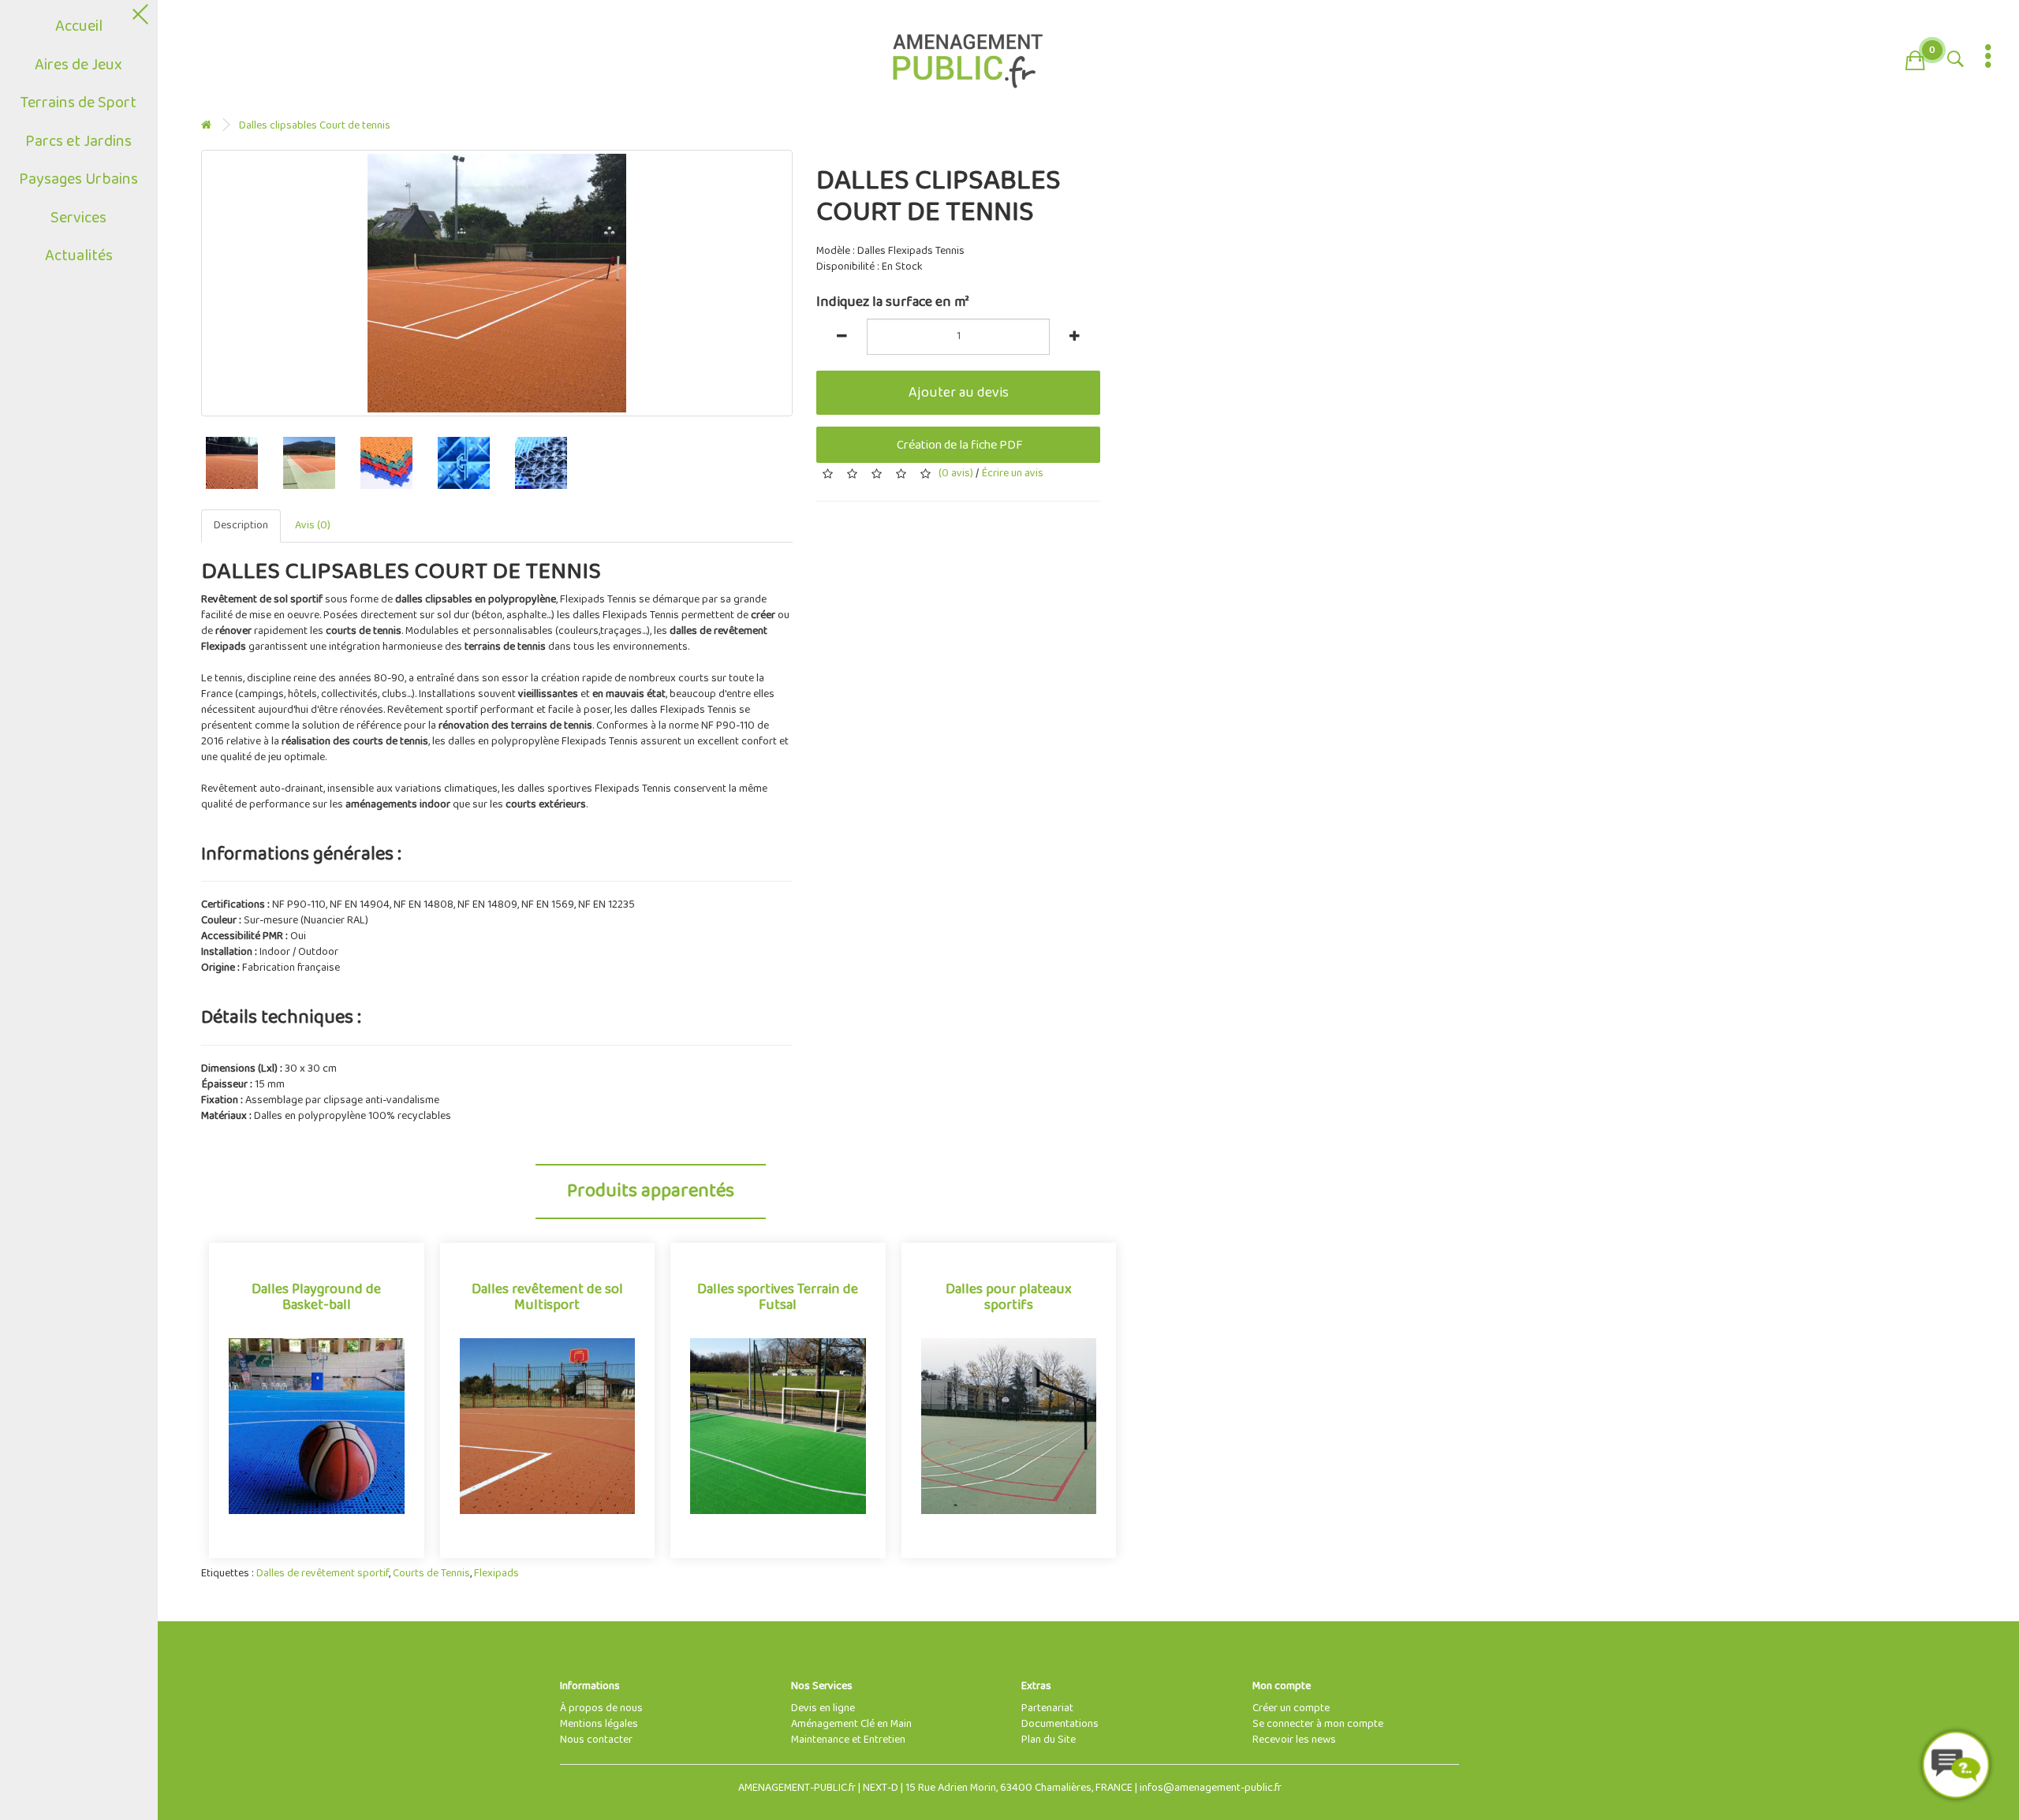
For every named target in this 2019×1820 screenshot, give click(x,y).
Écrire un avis (1012, 474)
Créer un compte (1291, 1708)
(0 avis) (956, 474)
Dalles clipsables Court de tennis (315, 126)
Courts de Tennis (431, 1574)
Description (241, 526)
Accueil (79, 26)
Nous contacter (596, 1740)
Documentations (1060, 1724)
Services (79, 218)
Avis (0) (313, 526)
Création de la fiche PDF (959, 445)
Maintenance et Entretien (848, 1740)
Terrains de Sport (79, 103)
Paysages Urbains (79, 179)
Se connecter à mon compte (1318, 1724)
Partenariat (1047, 1708)
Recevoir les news (1294, 1740)
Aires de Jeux (79, 65)
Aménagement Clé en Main (851, 1724)
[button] (1915, 58)
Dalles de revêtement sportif (323, 1574)
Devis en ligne (823, 1708)
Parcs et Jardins (79, 142)
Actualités (79, 256)
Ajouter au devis (959, 393)
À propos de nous (601, 1708)
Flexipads (496, 1574)
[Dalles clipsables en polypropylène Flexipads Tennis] (497, 283)
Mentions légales (599, 1724)
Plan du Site (1049, 1740)
